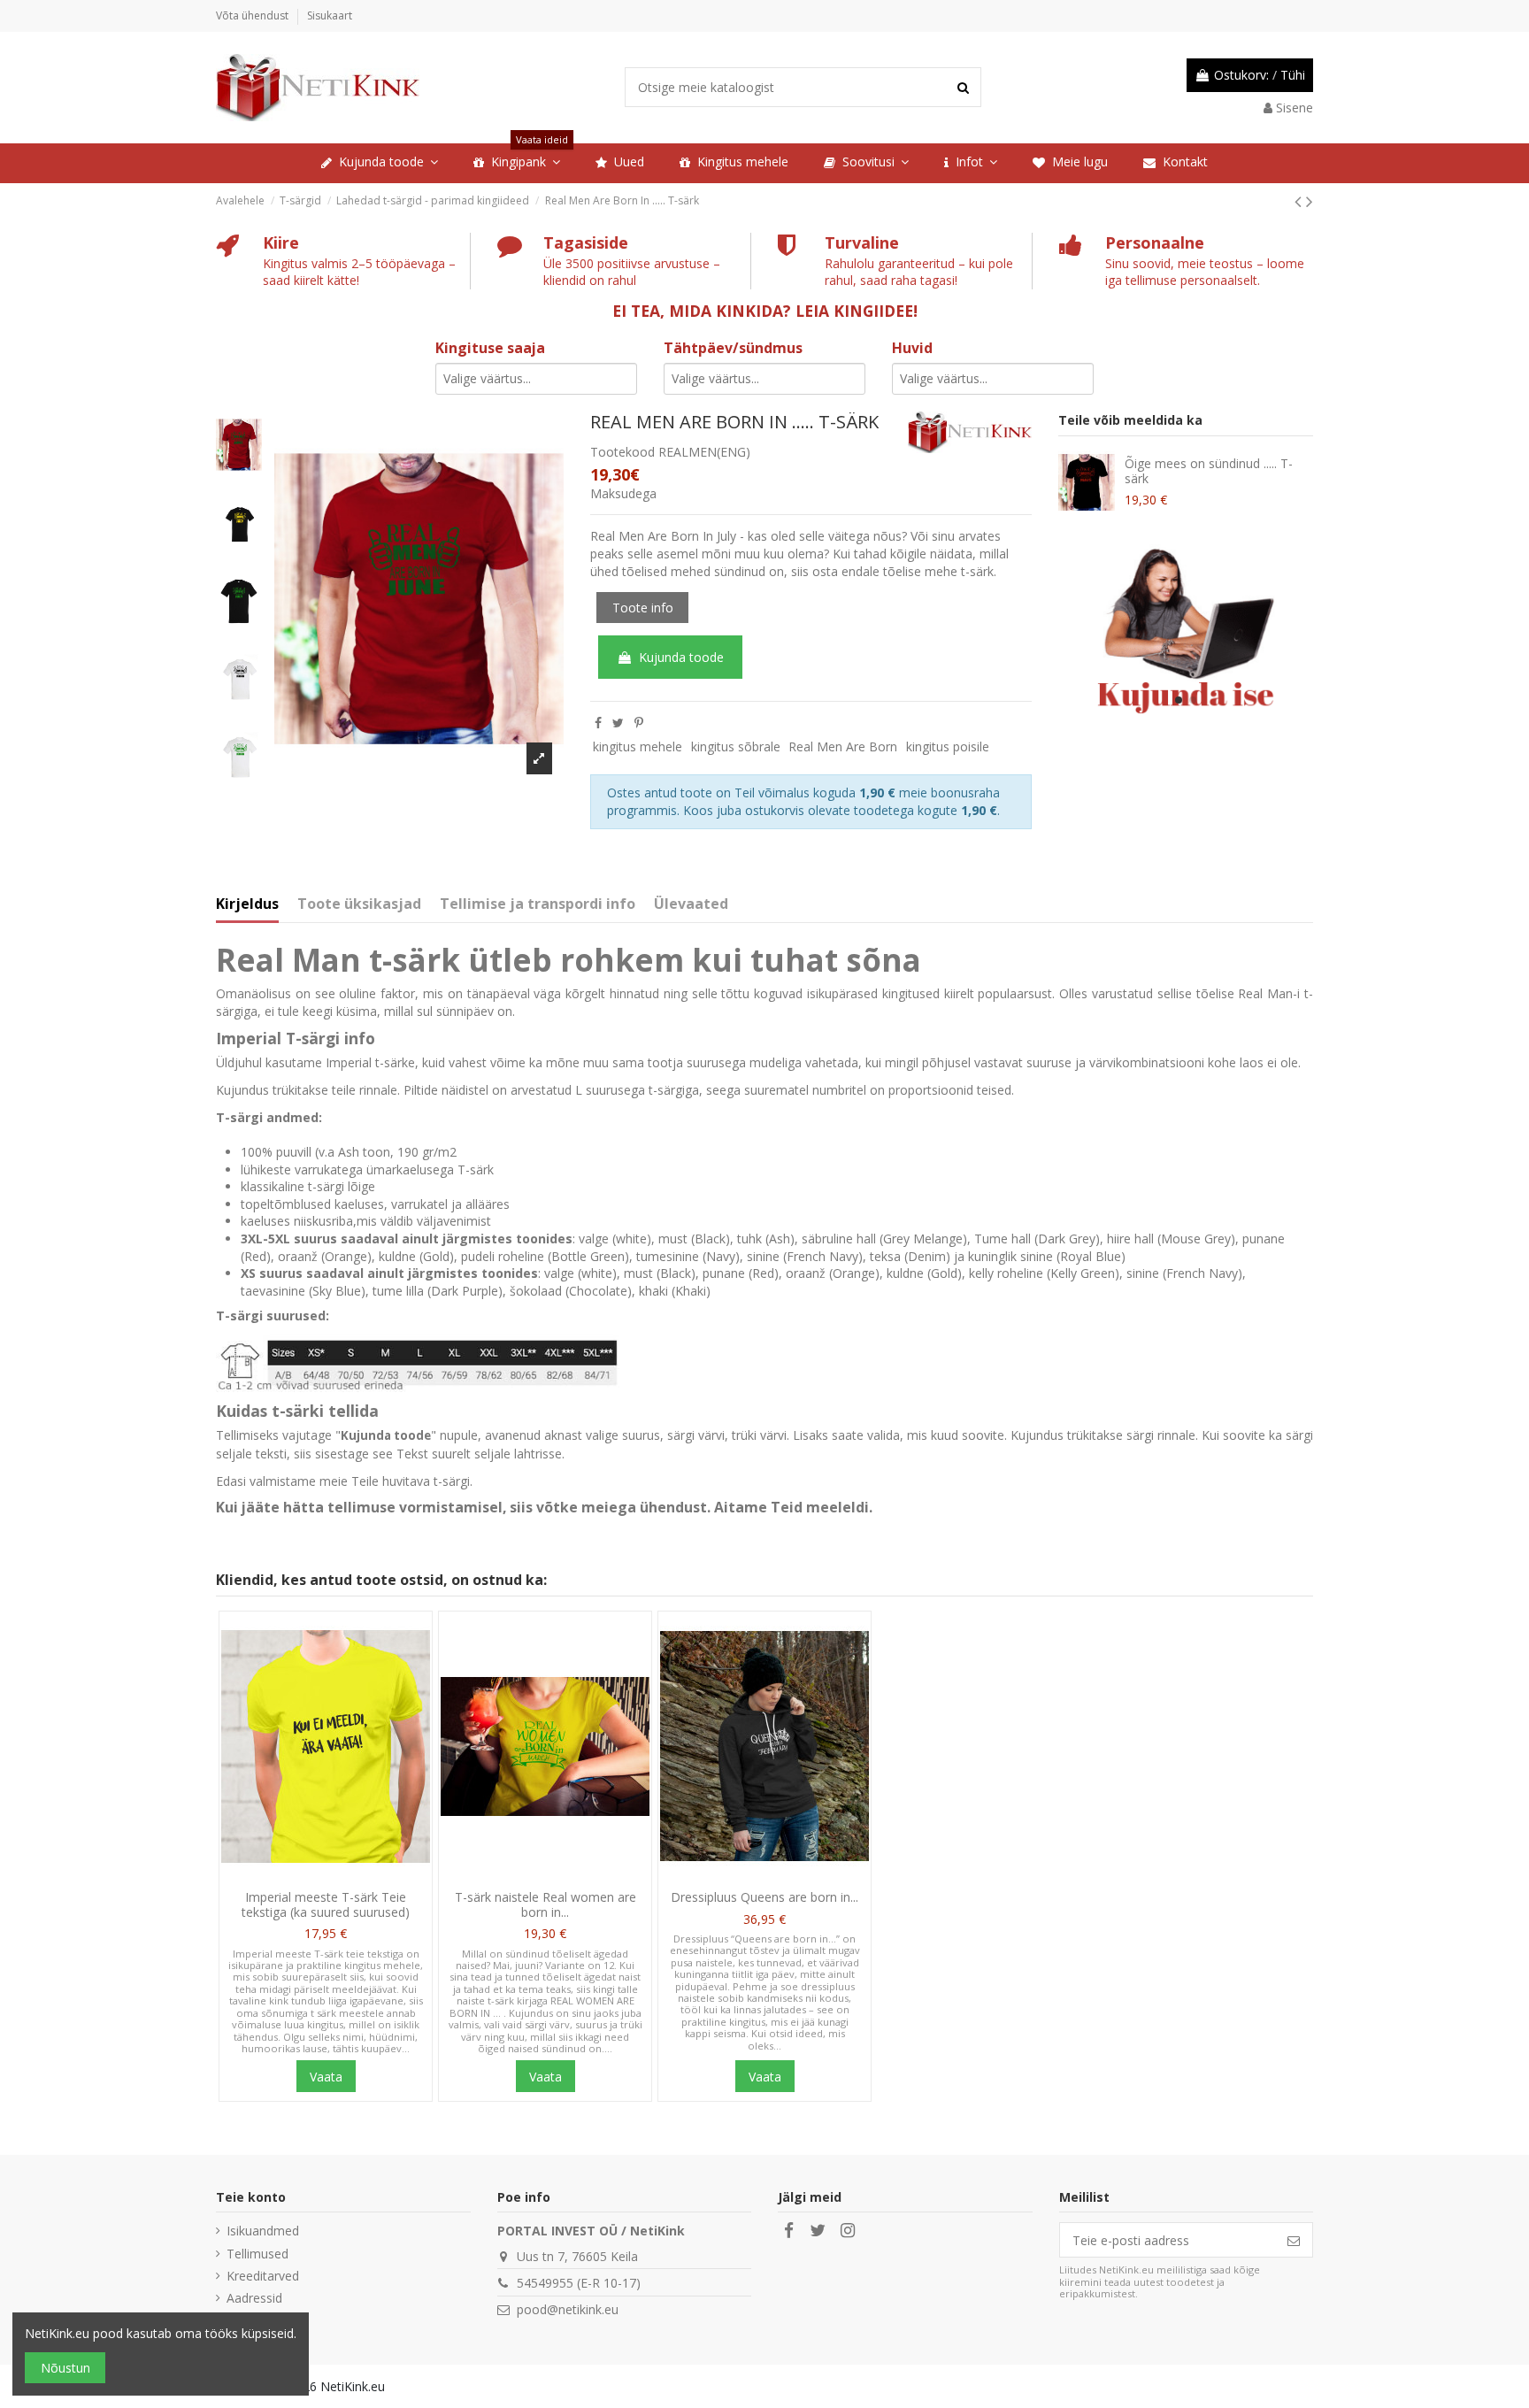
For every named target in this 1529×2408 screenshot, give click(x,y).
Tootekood (622, 452)
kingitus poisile (948, 746)
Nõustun (65, 2368)
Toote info (643, 608)
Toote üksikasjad (359, 904)
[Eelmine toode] (1300, 201)
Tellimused (257, 2254)
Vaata (326, 2077)
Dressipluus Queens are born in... (764, 1897)
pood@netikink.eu (568, 2309)
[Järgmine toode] (1310, 201)
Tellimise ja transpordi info (538, 904)
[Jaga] (598, 723)
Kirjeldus (247, 904)
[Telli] (1294, 2240)
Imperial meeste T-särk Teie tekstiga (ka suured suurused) (326, 1904)
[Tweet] (618, 723)
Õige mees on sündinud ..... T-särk (1209, 471)
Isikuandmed (263, 2231)
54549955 (545, 2283)
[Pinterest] (639, 723)
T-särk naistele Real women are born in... (546, 1904)
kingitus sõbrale (736, 746)
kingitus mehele (638, 746)
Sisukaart (330, 15)
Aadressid (254, 2298)
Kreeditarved (263, 2276)
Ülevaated (691, 904)
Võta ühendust (254, 15)
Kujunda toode (681, 657)
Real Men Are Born (843, 746)
